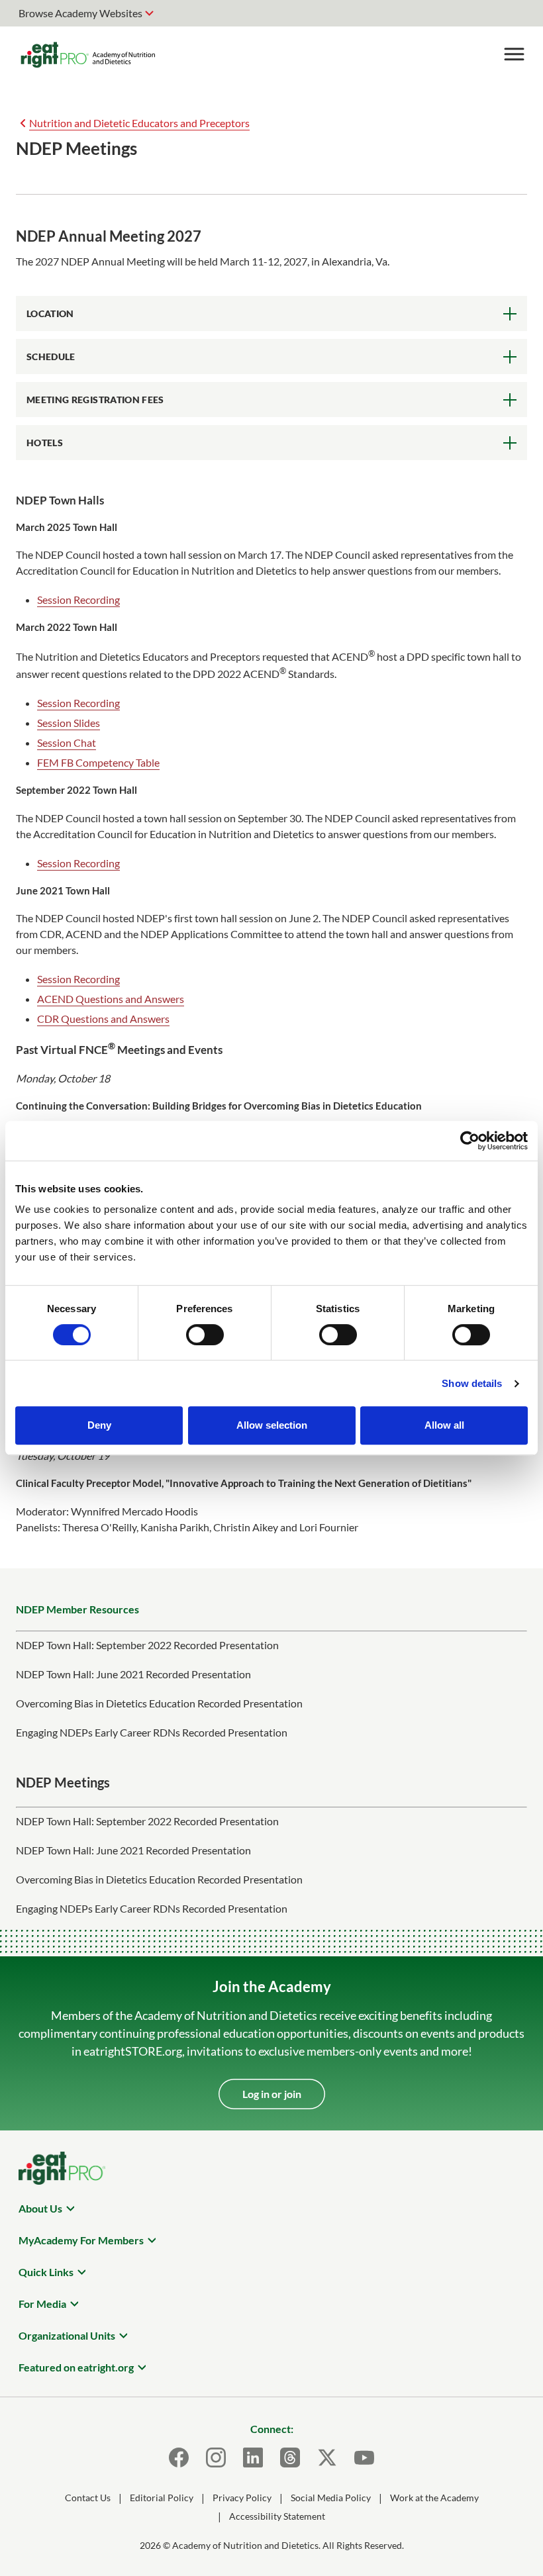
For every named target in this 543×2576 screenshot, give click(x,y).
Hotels (45, 443)
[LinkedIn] (253, 2457)
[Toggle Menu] (514, 54)
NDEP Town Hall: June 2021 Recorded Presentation (133, 1674)
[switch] (205, 1335)
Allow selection (272, 1425)
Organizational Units (67, 2335)
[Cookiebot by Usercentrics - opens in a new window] (470, 1141)
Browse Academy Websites (80, 13)
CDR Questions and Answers (103, 1019)
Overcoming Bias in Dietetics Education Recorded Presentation (159, 1703)
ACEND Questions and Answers (111, 999)
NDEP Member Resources (77, 1609)
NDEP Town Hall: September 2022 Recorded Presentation (147, 1645)
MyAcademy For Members (81, 2240)
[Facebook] (179, 2457)
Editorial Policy (162, 2498)
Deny (99, 1425)
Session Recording (78, 599)
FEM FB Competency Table (98, 762)
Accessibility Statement (277, 2516)
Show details (472, 1383)
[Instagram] (216, 2457)
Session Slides (69, 723)
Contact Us (88, 2498)
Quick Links (46, 2272)
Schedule (51, 357)
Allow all (444, 1425)
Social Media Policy (331, 2498)
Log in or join (272, 2094)
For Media (42, 2304)
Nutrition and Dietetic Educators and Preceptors (139, 123)
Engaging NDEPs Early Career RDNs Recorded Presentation (152, 1732)
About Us (40, 2208)
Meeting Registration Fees (95, 400)
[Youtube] (364, 2457)
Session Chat (67, 742)
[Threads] (290, 2457)
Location (50, 313)
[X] (327, 2457)
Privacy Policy (242, 2498)
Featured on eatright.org (76, 2367)
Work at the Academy (434, 2498)
